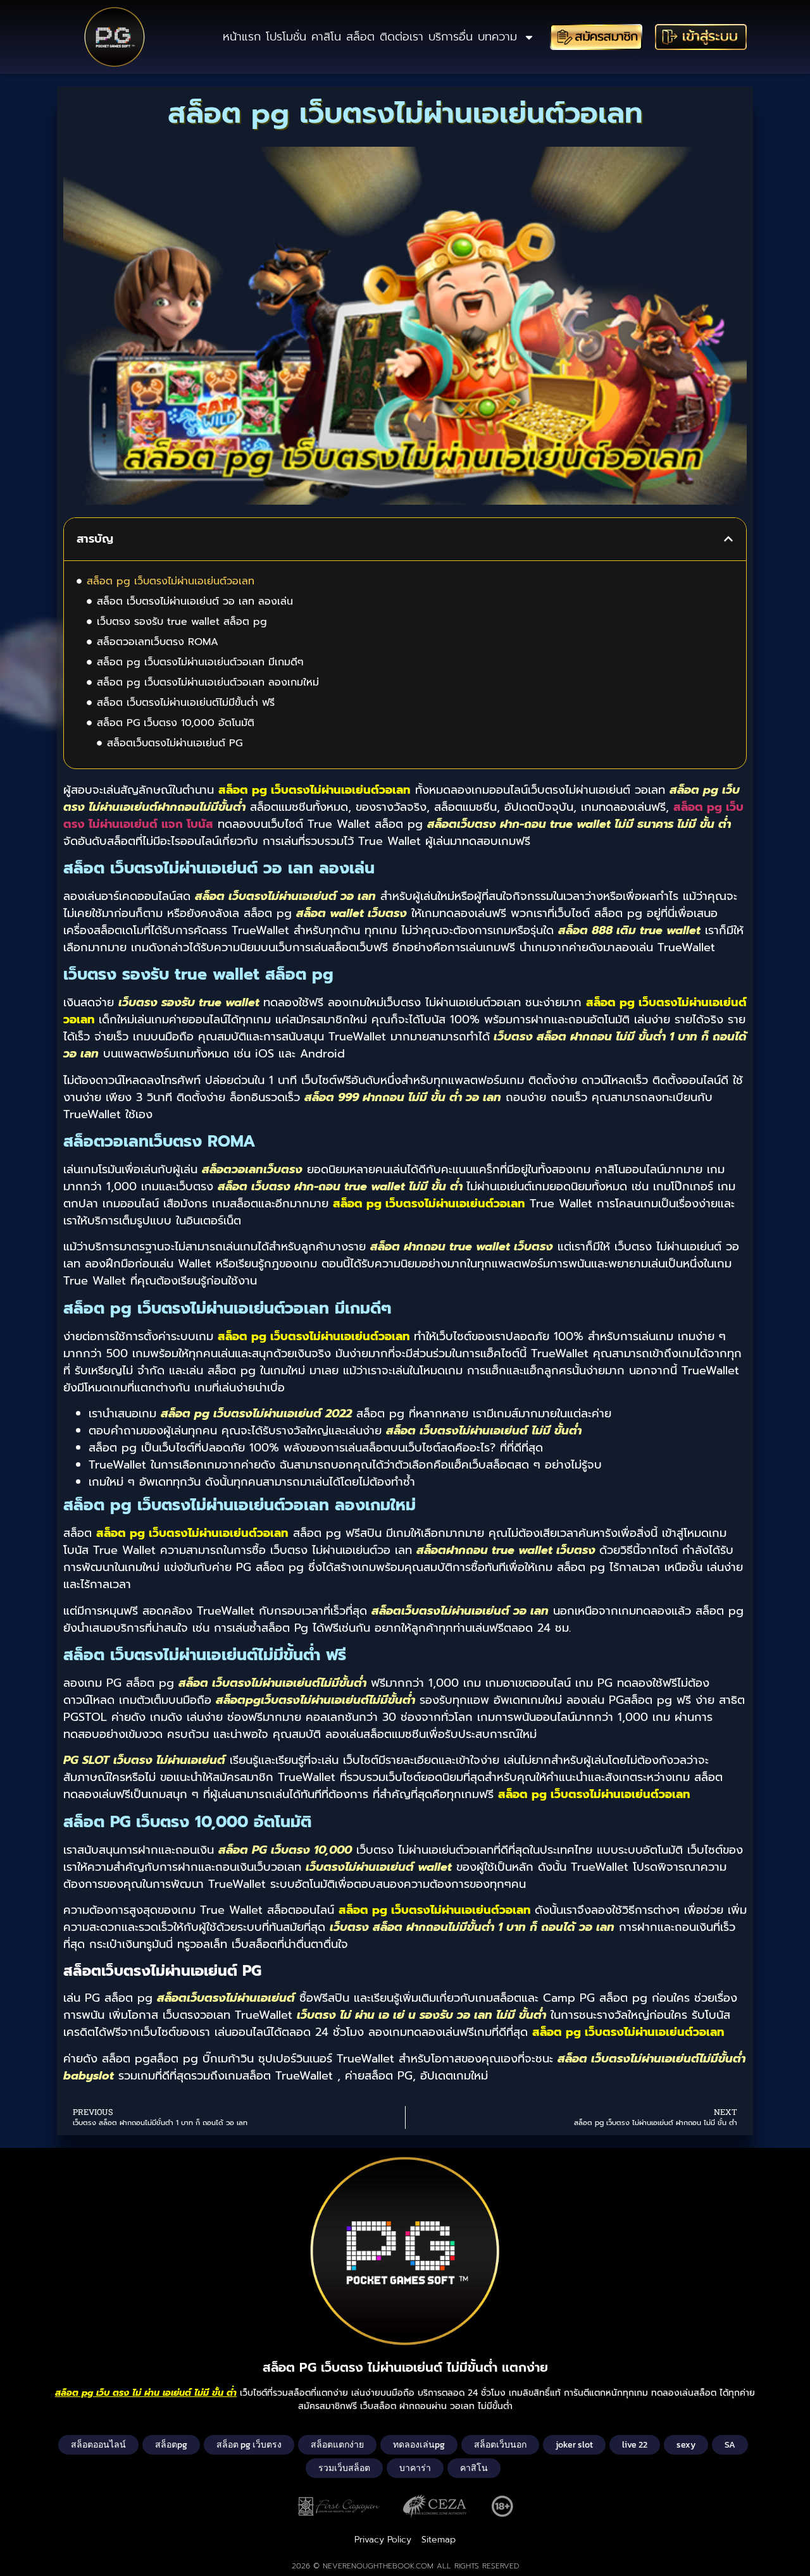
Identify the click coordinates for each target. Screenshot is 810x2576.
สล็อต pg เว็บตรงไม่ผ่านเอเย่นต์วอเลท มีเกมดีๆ (200, 662)
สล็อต (360, 37)
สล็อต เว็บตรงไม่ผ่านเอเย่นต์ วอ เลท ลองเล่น (195, 601)
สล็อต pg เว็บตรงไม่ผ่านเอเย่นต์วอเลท (171, 581)
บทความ (497, 37)
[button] (728, 539)
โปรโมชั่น (286, 37)
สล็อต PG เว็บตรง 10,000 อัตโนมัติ (176, 723)
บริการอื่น (451, 37)
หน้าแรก (242, 37)
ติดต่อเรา (402, 37)
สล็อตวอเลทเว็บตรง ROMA (158, 642)
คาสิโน (326, 37)
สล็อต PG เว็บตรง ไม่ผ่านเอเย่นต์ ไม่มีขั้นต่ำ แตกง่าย (405, 2367)
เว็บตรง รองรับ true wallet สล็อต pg (182, 622)
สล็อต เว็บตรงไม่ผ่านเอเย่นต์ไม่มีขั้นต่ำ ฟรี (186, 703)
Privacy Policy (383, 2540)
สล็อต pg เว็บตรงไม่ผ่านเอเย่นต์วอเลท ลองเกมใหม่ (208, 682)
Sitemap (439, 2540)
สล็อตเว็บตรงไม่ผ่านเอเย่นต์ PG (175, 743)
